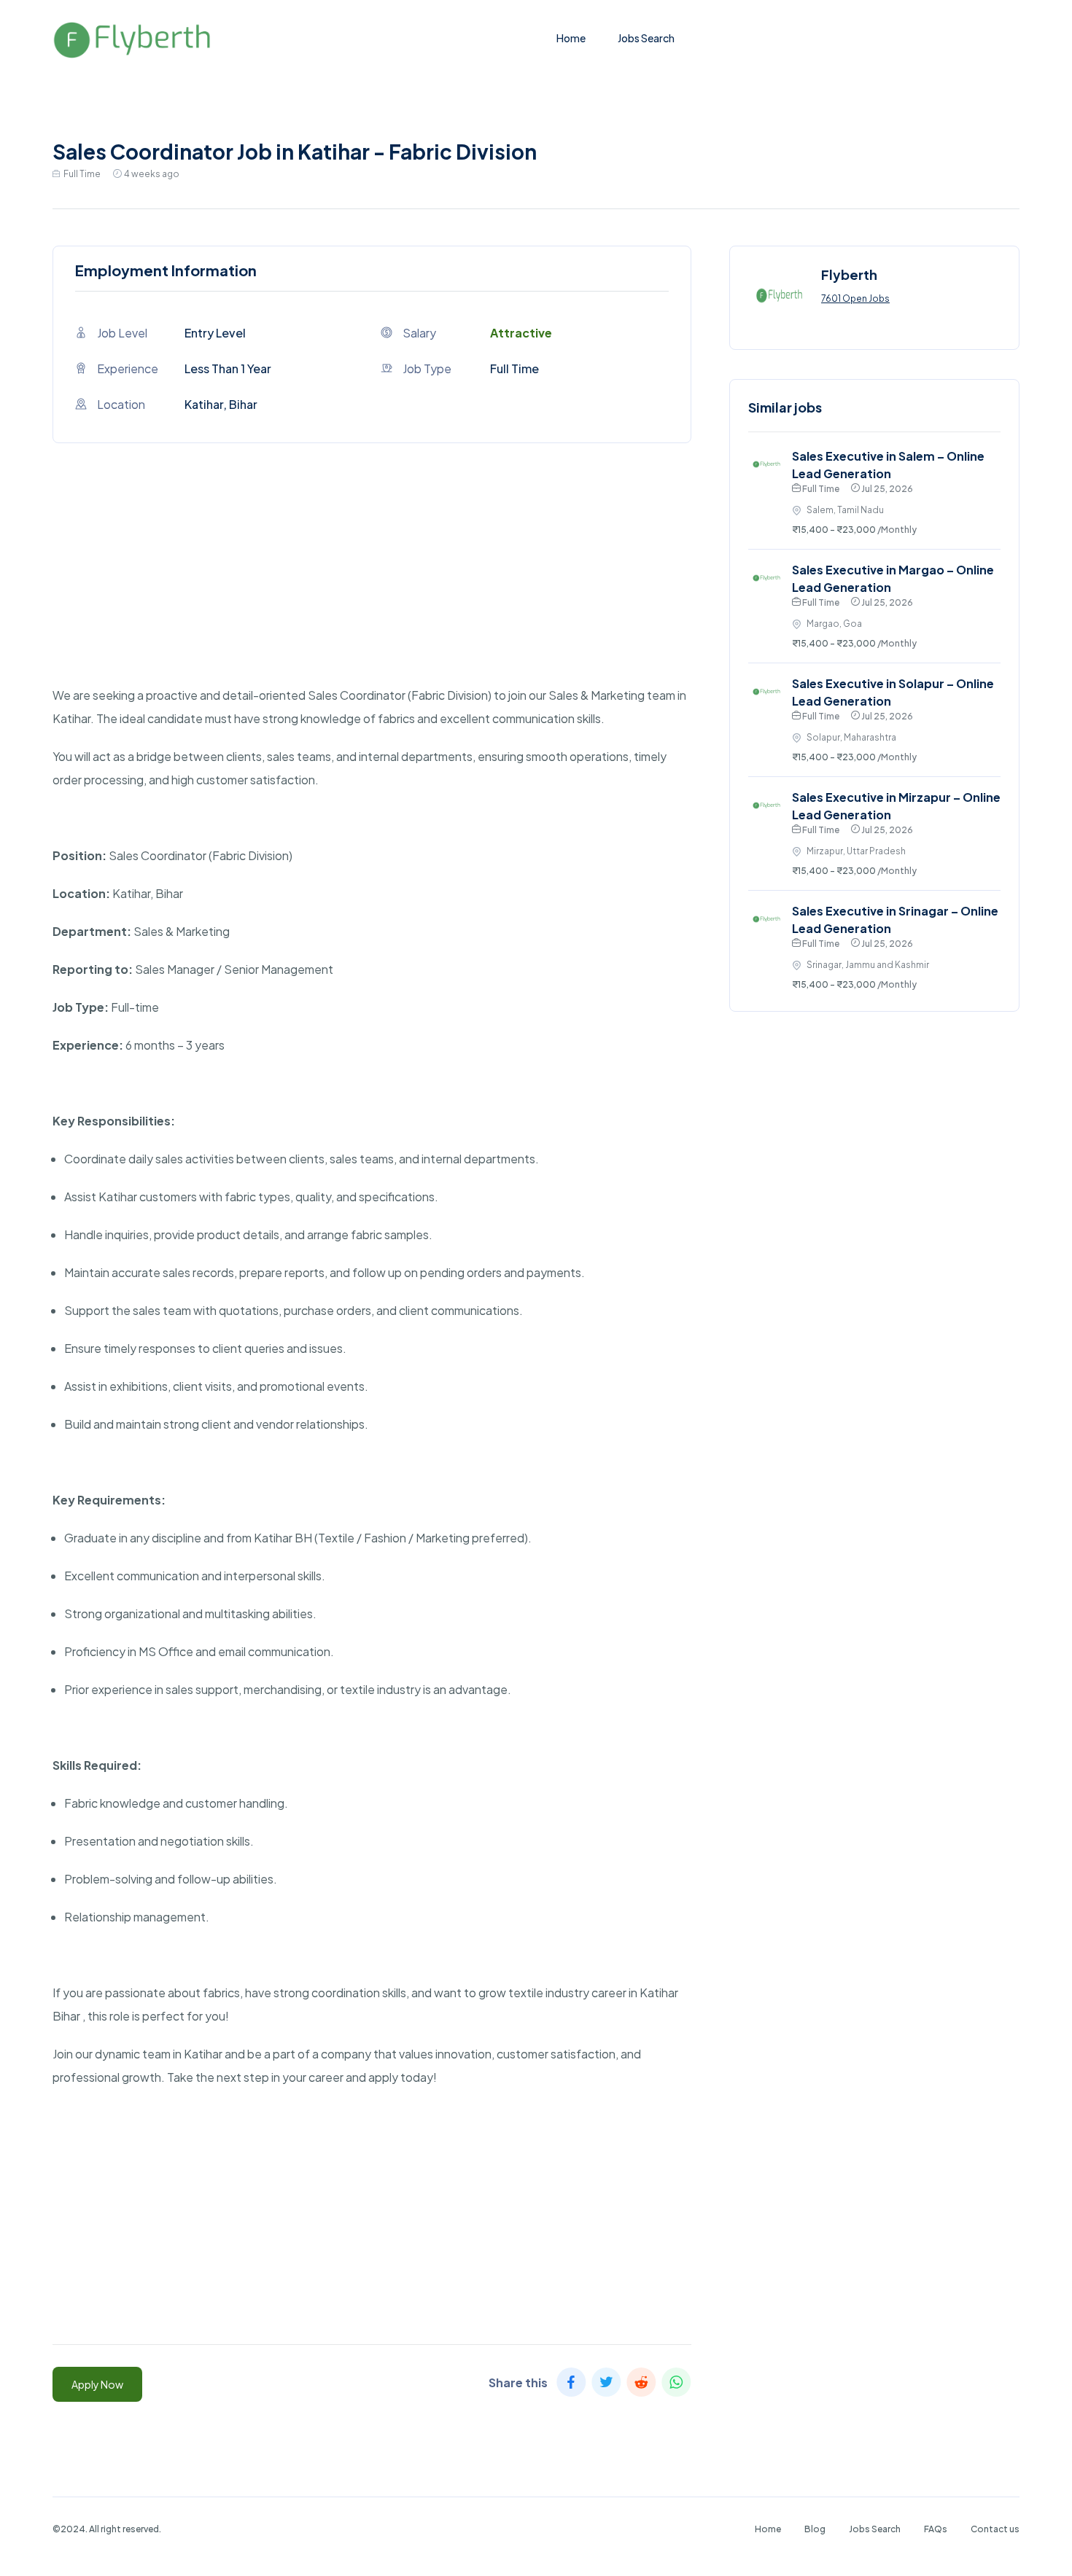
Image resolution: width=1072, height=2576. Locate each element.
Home (571, 38)
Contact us (995, 2529)
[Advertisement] (372, 582)
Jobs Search (646, 38)
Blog (815, 2529)
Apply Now (97, 2384)
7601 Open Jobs (855, 298)
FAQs (936, 2529)
